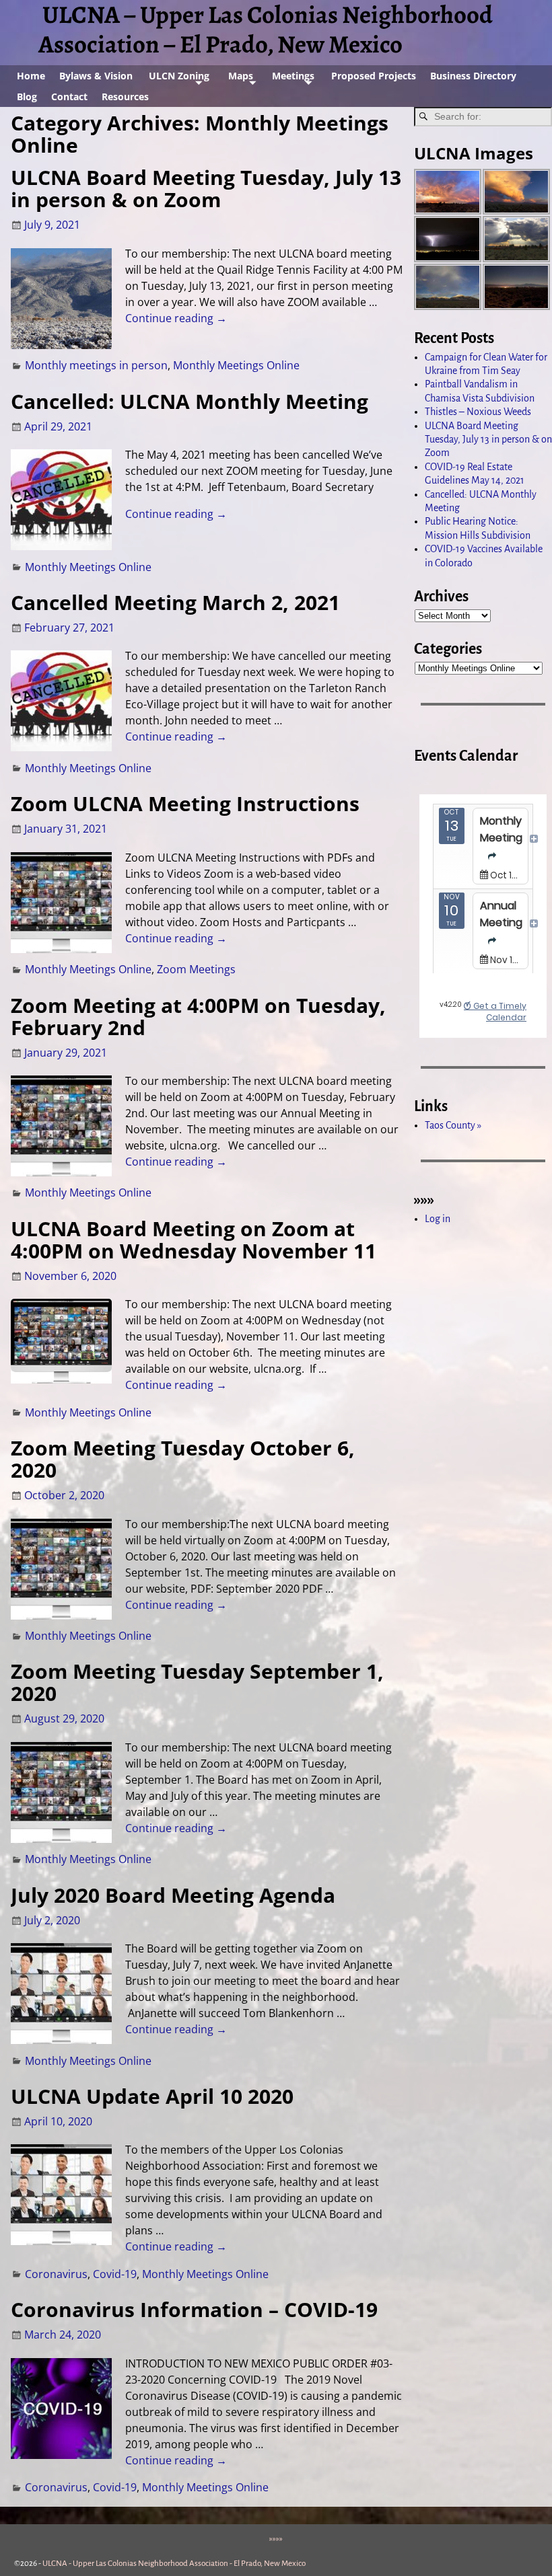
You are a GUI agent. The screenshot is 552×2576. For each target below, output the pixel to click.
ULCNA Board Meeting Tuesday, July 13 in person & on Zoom (206, 188)
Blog (27, 97)
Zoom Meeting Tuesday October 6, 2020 (183, 1459)
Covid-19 (115, 2274)
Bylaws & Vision (96, 76)
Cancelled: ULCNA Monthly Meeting (189, 401)
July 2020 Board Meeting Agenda (173, 1895)
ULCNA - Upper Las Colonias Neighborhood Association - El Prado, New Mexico (174, 2564)
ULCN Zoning (179, 76)
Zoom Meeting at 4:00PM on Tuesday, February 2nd (198, 1016)
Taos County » (453, 1125)
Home (31, 76)
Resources (125, 97)
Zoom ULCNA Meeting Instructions (185, 803)
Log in (438, 1219)
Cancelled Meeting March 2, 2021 (175, 602)
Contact (69, 97)
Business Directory (473, 76)
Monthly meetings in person (96, 365)
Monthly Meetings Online (236, 365)
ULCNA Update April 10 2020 (152, 2096)
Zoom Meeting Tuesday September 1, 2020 (197, 1682)
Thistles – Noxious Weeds (478, 412)
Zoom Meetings (196, 969)
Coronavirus (56, 2274)
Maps (241, 76)
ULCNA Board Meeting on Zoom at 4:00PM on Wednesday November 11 (194, 1240)
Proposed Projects (374, 76)
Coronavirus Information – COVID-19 (194, 2309)
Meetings (293, 76)
